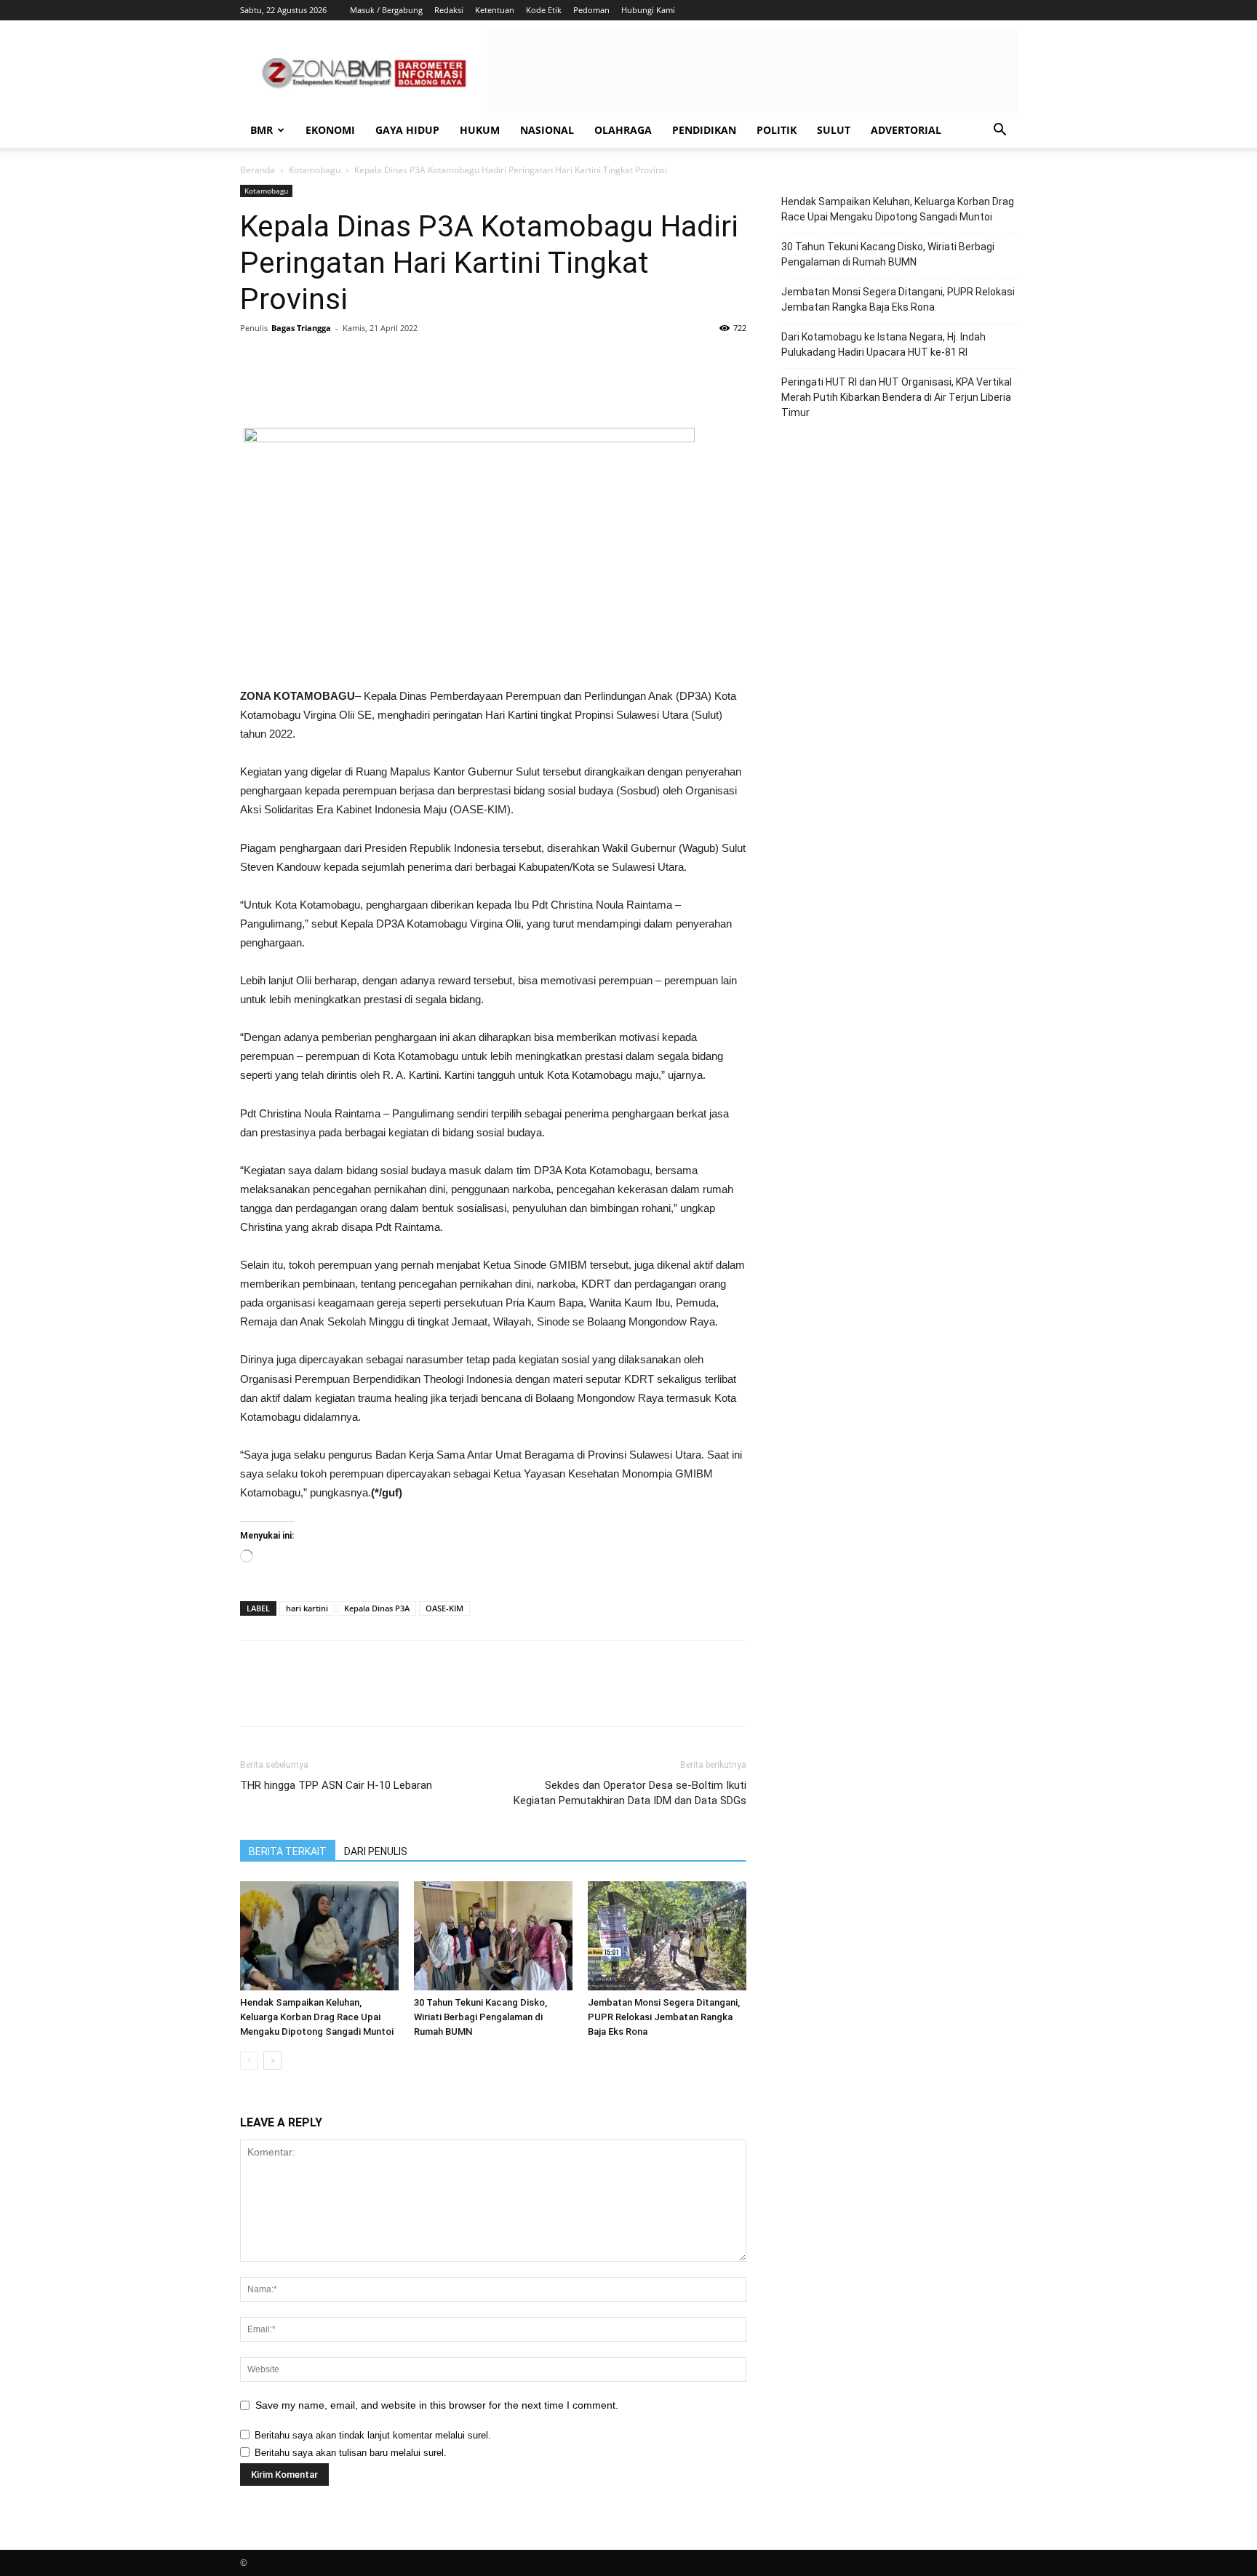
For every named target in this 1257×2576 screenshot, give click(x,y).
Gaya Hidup (407, 130)
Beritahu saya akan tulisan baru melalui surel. (351, 2453)
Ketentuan (495, 10)
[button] (999, 131)
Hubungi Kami (648, 10)
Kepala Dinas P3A (377, 1608)
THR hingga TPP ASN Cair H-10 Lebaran (336, 1785)
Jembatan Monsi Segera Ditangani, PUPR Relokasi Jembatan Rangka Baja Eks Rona (664, 2017)
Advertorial (906, 130)
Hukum (480, 130)
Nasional (547, 130)
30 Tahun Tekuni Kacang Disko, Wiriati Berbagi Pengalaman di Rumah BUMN (480, 2017)
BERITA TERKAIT (288, 1851)
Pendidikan (704, 130)
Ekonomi (330, 130)
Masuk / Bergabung (386, 10)
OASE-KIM (444, 1608)
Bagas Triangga (301, 328)
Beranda (258, 170)
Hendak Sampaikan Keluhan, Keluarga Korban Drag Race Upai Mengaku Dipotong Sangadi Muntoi (317, 2017)
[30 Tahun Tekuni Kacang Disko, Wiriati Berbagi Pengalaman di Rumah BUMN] (493, 1936)
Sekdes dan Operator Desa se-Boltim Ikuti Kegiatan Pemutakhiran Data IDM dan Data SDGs (630, 1793)
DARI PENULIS (376, 1851)
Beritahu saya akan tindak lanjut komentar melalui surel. (373, 2435)
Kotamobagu (315, 170)
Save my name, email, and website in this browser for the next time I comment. (437, 2405)
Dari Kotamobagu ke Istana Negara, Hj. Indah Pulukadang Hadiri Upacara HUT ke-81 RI (883, 344)
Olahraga (623, 130)
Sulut (834, 130)
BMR (262, 130)
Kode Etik (544, 10)
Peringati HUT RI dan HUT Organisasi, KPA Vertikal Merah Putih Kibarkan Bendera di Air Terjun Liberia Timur (897, 397)
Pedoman (591, 10)
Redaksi (449, 10)
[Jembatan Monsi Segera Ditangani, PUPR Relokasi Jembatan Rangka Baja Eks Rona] (667, 1936)
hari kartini (307, 1608)
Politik (777, 130)
